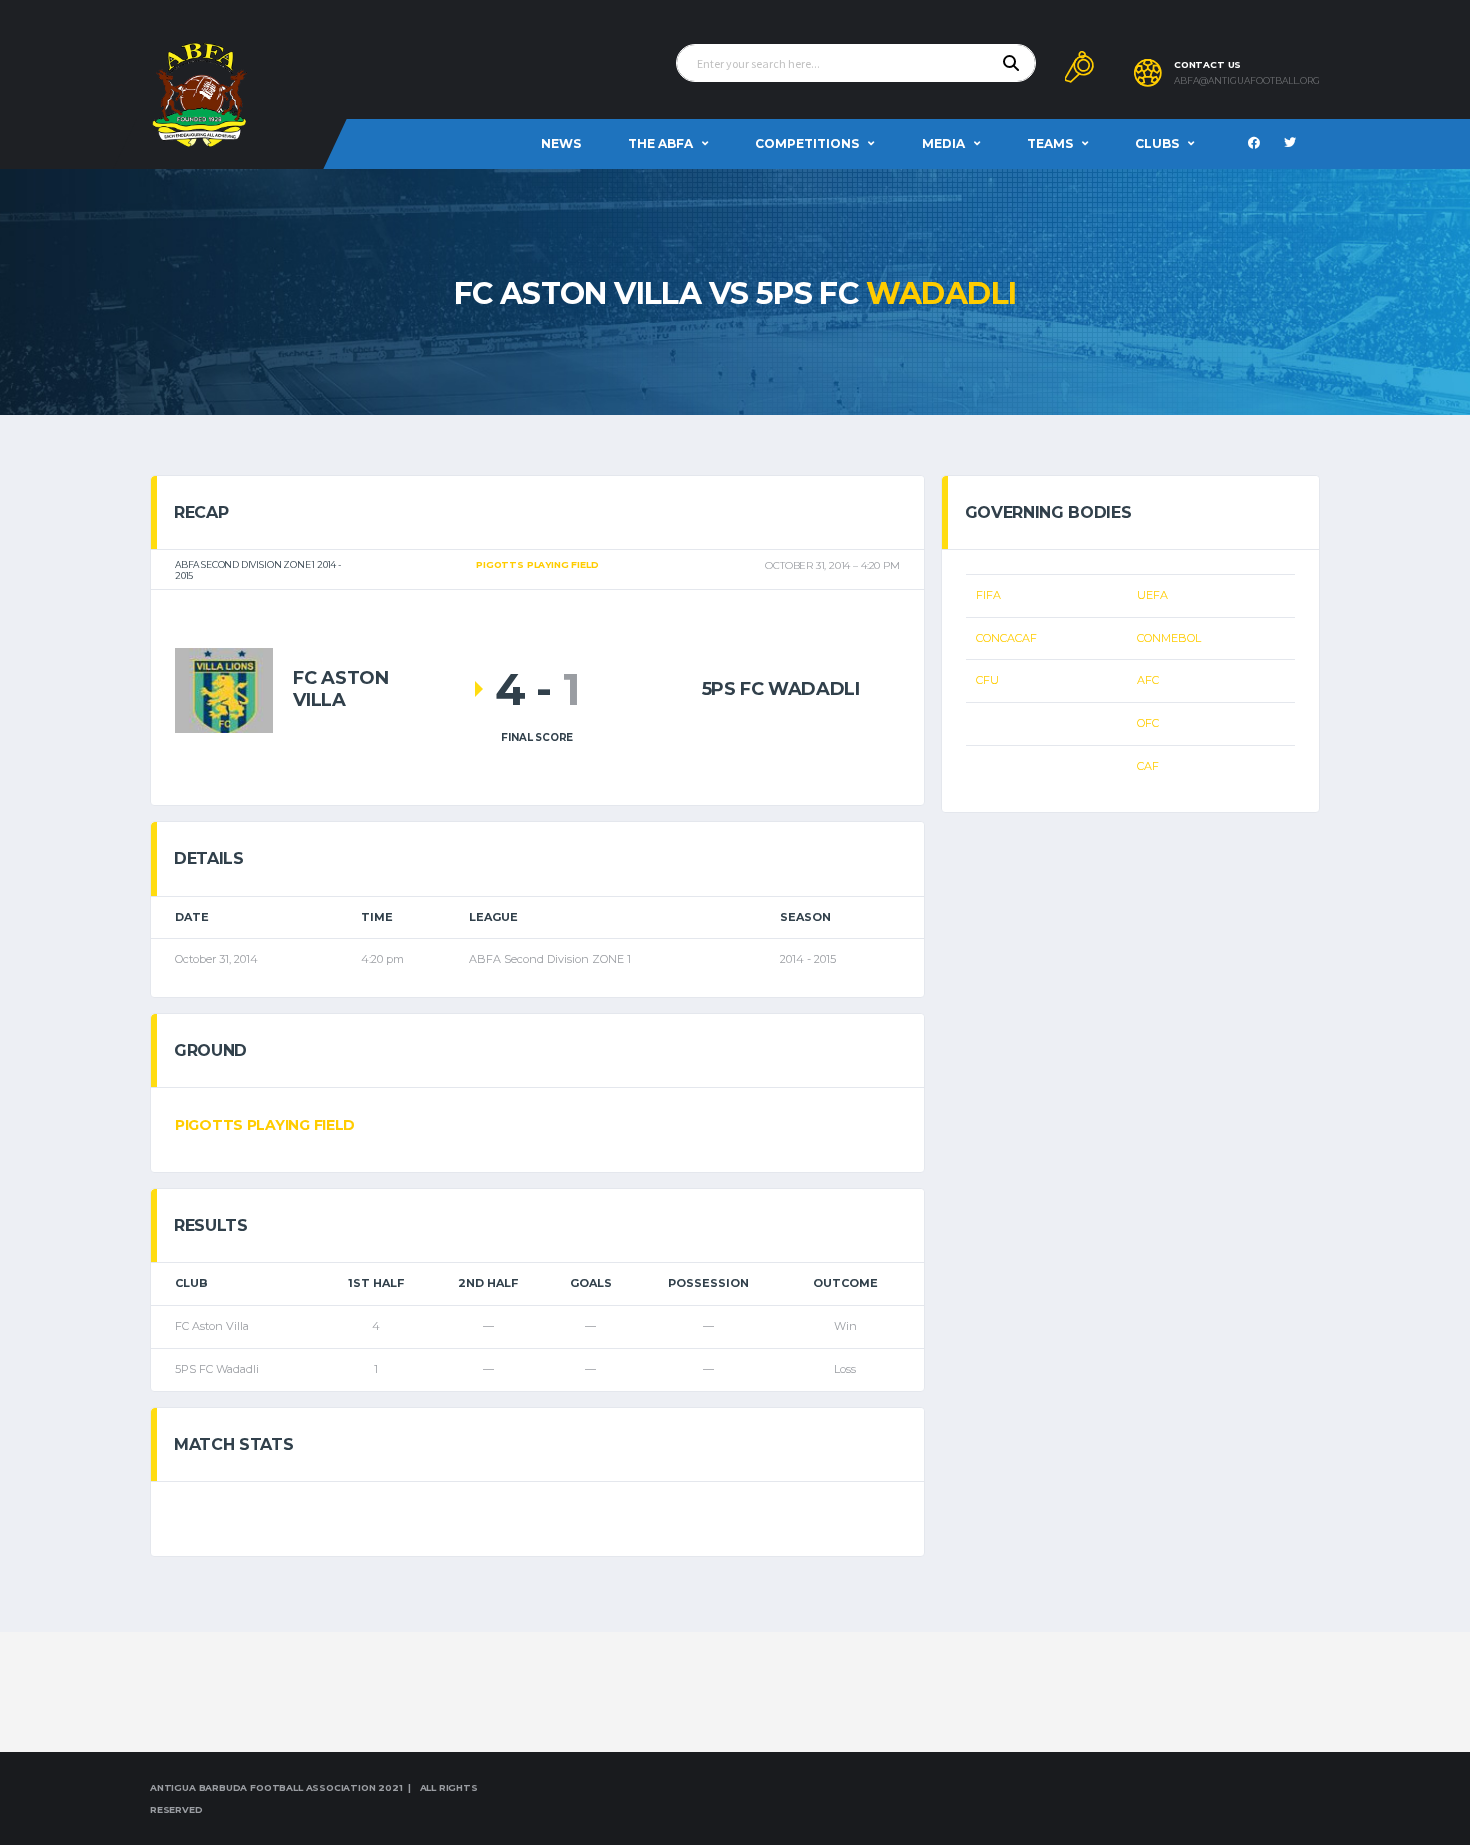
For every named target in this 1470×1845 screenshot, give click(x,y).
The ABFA (660, 143)
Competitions (807, 143)
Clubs (1157, 143)
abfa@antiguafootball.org (1247, 81)
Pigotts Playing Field (265, 1125)
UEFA (1152, 595)
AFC (1148, 680)
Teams (1050, 143)
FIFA (988, 595)
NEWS (561, 143)
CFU (987, 680)
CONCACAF (1006, 638)
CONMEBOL (1169, 638)
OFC (1148, 723)
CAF (1148, 766)
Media (943, 143)
